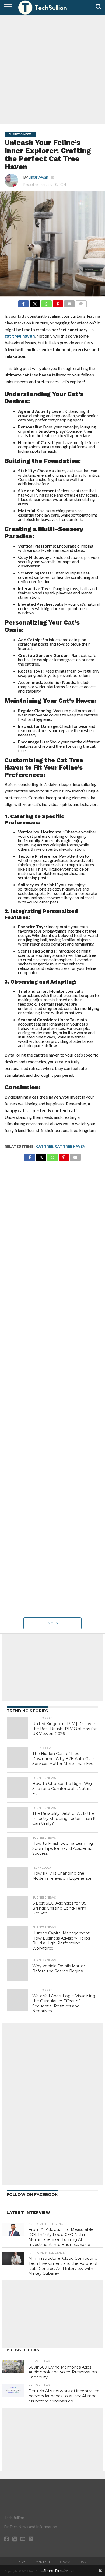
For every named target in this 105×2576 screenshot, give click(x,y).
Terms (81, 2562)
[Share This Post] (35, 302)
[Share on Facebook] (24, 302)
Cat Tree (45, 1146)
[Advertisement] (52, 69)
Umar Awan (38, 177)
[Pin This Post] (58, 302)
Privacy (63, 2562)
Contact (43, 2562)
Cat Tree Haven (70, 1146)
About (24, 2562)
